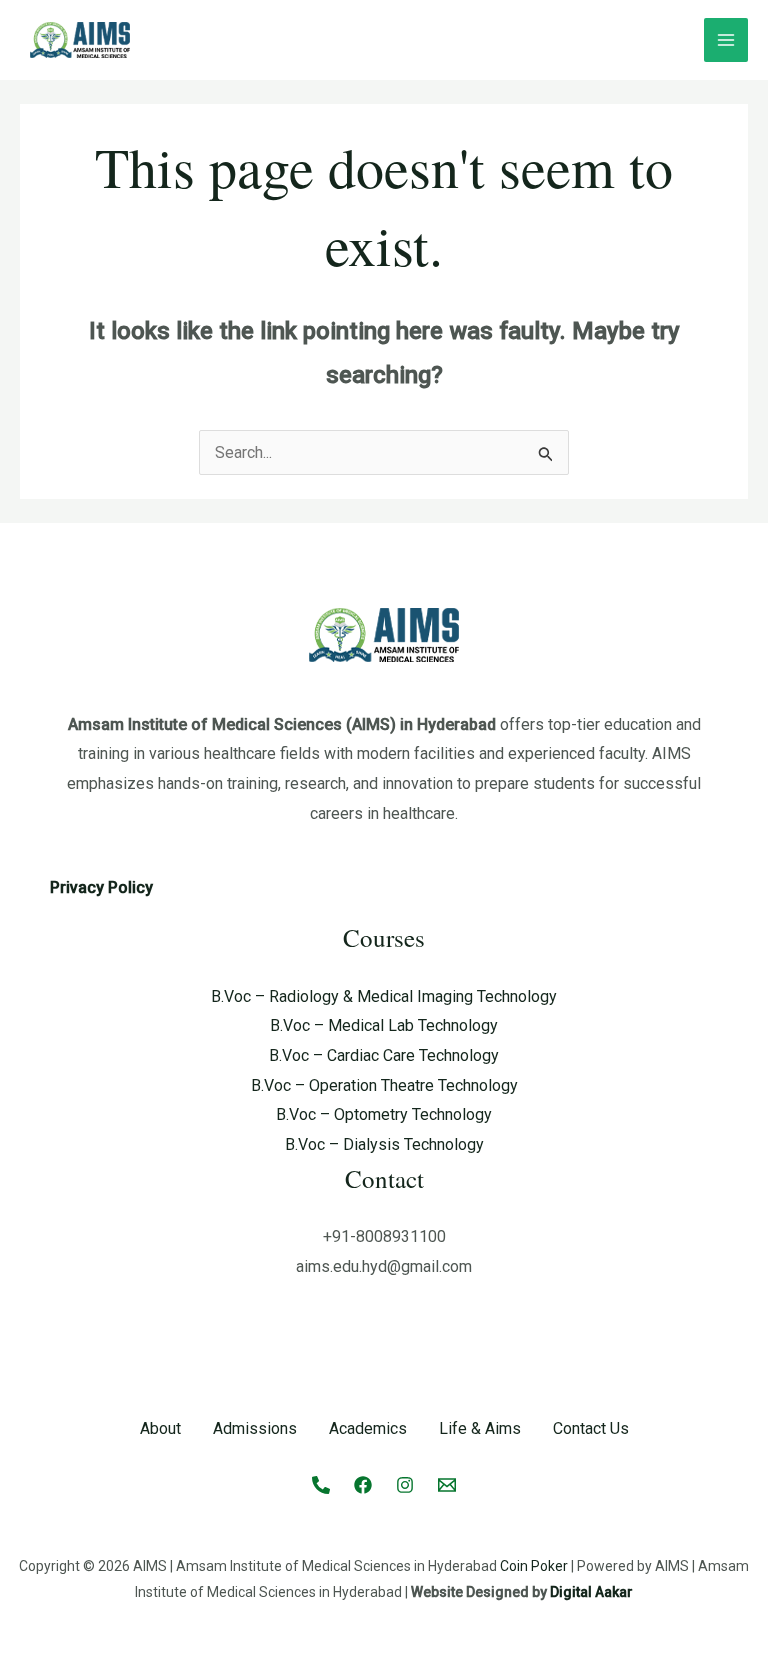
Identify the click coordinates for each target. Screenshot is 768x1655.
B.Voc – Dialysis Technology (384, 1144)
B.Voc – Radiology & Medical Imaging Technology (384, 996)
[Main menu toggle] (726, 40)
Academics (368, 1428)
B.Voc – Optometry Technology (384, 1114)
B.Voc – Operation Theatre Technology (384, 1085)
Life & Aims (480, 1428)
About (160, 1428)
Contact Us (591, 1428)
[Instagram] (405, 1485)
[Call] (321, 1485)
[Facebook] (363, 1485)
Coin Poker (534, 1566)
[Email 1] (447, 1485)
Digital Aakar (591, 1592)
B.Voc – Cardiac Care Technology (384, 1055)
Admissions (255, 1428)
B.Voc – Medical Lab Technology (384, 1025)
